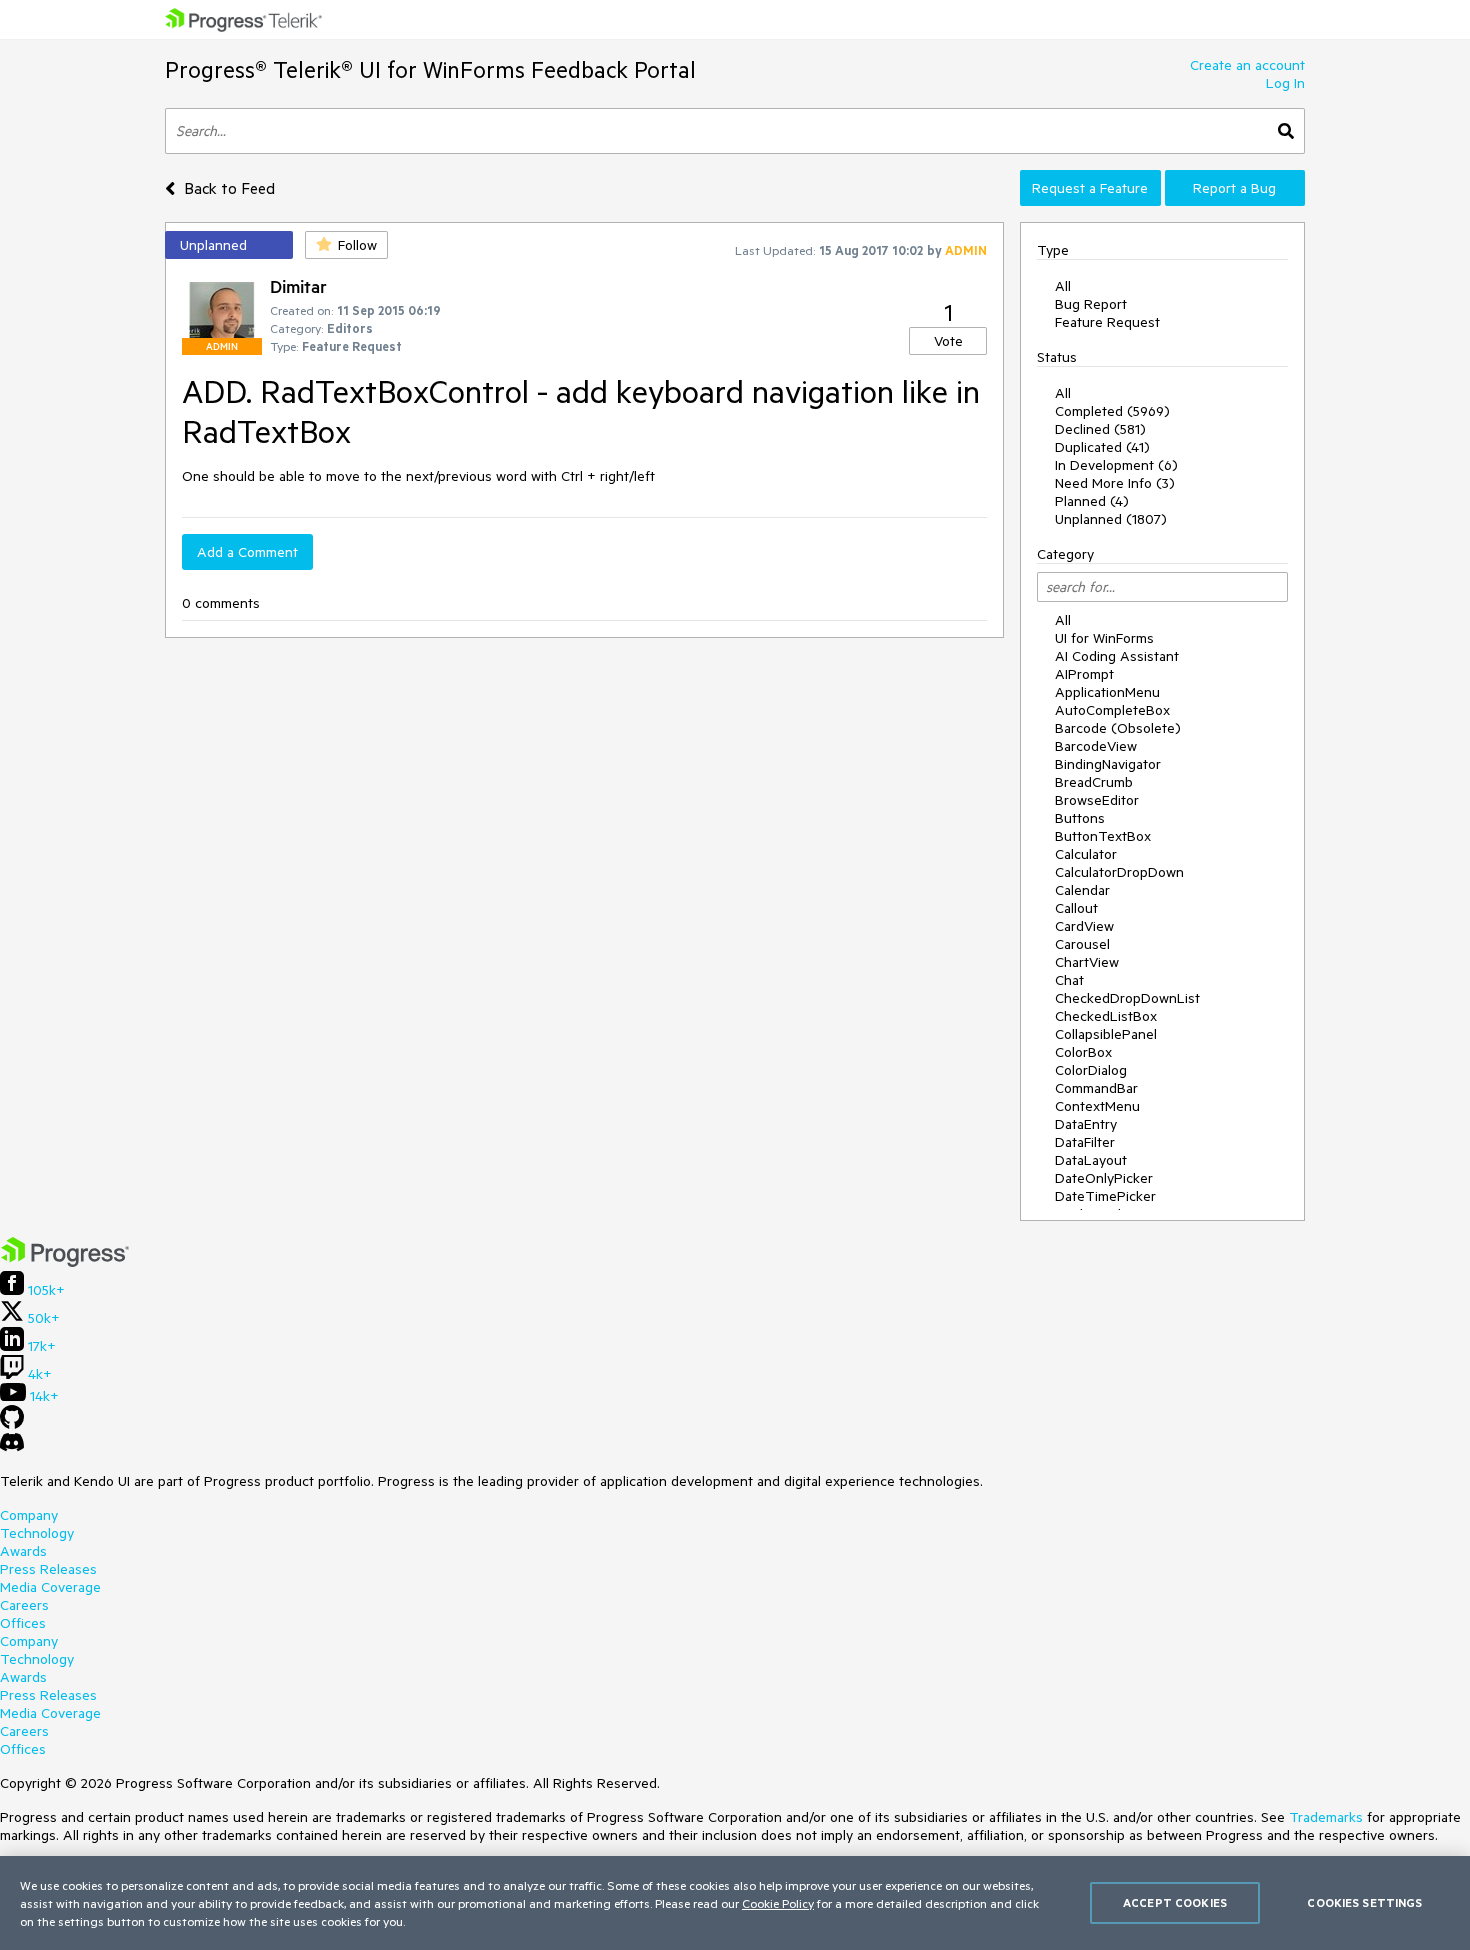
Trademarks (1326, 1817)
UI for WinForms (1104, 638)
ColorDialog (1091, 1070)
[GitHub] (12, 1424)
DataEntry (1086, 1124)
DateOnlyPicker (1104, 1178)
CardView (1084, 926)
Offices (23, 1623)
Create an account (1247, 65)
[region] (735, 1903)
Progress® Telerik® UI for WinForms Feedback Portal (430, 69)
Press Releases (48, 1569)
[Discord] (12, 1447)
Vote (948, 341)
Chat (1069, 980)
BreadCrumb (1094, 782)
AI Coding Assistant (1117, 656)
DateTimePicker (1105, 1196)
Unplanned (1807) (1111, 519)
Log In (1285, 83)
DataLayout (1091, 1160)
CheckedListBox (1106, 1016)
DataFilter (1085, 1142)
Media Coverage (50, 1587)
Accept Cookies (1175, 1902)
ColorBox (1083, 1052)
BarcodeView (1096, 746)
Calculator (1086, 854)
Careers (24, 1605)
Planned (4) (1092, 501)
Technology (37, 1533)
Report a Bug (1234, 188)
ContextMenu (1097, 1106)
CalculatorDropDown (1119, 872)
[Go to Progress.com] (65, 1262)
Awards (23, 1551)
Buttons (1080, 818)
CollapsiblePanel (1106, 1034)
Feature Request (1107, 322)
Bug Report (1091, 304)
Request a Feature (1090, 188)
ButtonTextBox (1103, 836)
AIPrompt (1084, 674)
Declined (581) (1100, 429)
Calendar (1082, 890)
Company (29, 1515)
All (1063, 286)
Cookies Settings (1364, 1902)
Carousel (1082, 944)
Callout (1076, 908)
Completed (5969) (1112, 411)
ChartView (1087, 962)
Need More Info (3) (1115, 483)
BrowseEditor (1097, 800)
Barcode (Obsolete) (1118, 728)
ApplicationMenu (1107, 692)
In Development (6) (1116, 465)
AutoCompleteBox (1112, 710)
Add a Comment (247, 552)
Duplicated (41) (1102, 447)
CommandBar (1096, 1088)
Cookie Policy (778, 1903)
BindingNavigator (1108, 764)
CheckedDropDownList (1127, 998)
